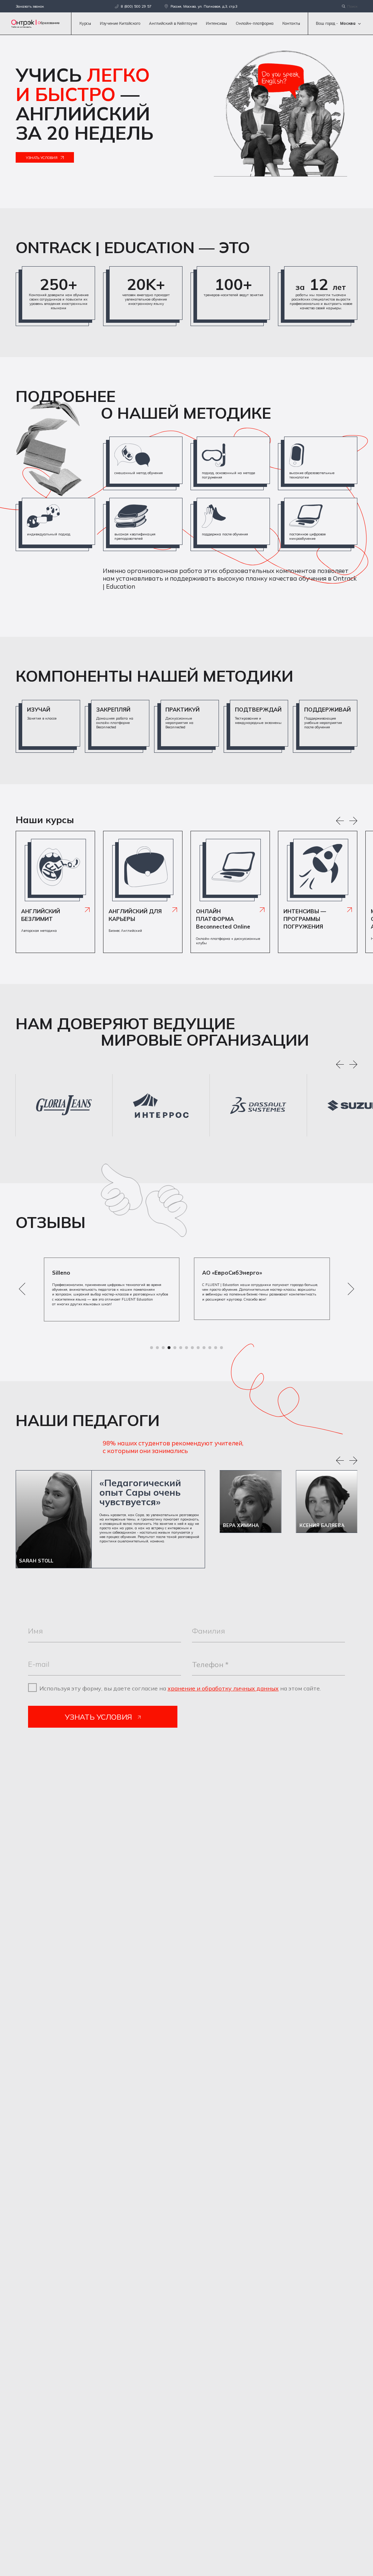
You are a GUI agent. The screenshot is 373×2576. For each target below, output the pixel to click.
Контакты (291, 23)
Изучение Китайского (120, 23)
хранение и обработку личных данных (223, 1688)
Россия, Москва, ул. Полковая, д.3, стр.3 (204, 6)
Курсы (85, 23)
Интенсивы (216, 23)
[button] (340, 1065)
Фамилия (209, 1631)
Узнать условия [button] (98, 1717)
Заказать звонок (30, 6)
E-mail (39, 1664)
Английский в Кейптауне (173, 23)
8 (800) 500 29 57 (136, 6)
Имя (36, 1631)
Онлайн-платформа (255, 23)
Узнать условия (42, 158)
